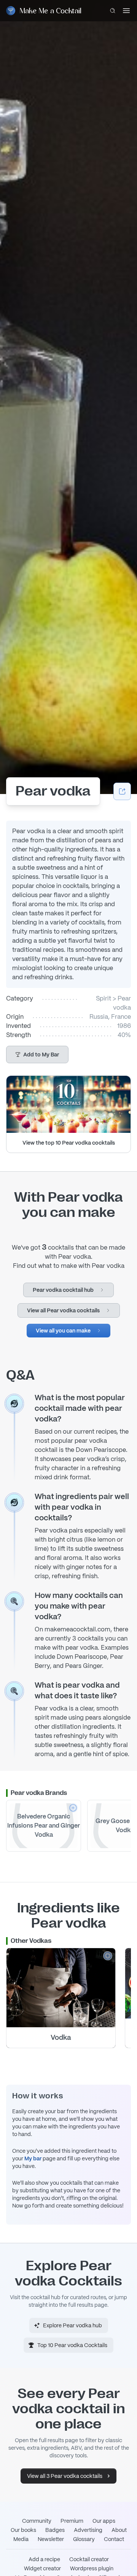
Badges (55, 2530)
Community (37, 2521)
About (119, 2530)
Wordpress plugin (92, 2568)
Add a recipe (44, 2559)
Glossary (84, 2539)
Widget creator (42, 2568)
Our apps (104, 2521)
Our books (23, 2530)
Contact (114, 2539)
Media (21, 2539)
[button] (37, 1055)
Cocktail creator (89, 2559)
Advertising (88, 2530)
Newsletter (51, 2539)
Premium (72, 2521)
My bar (33, 2158)
